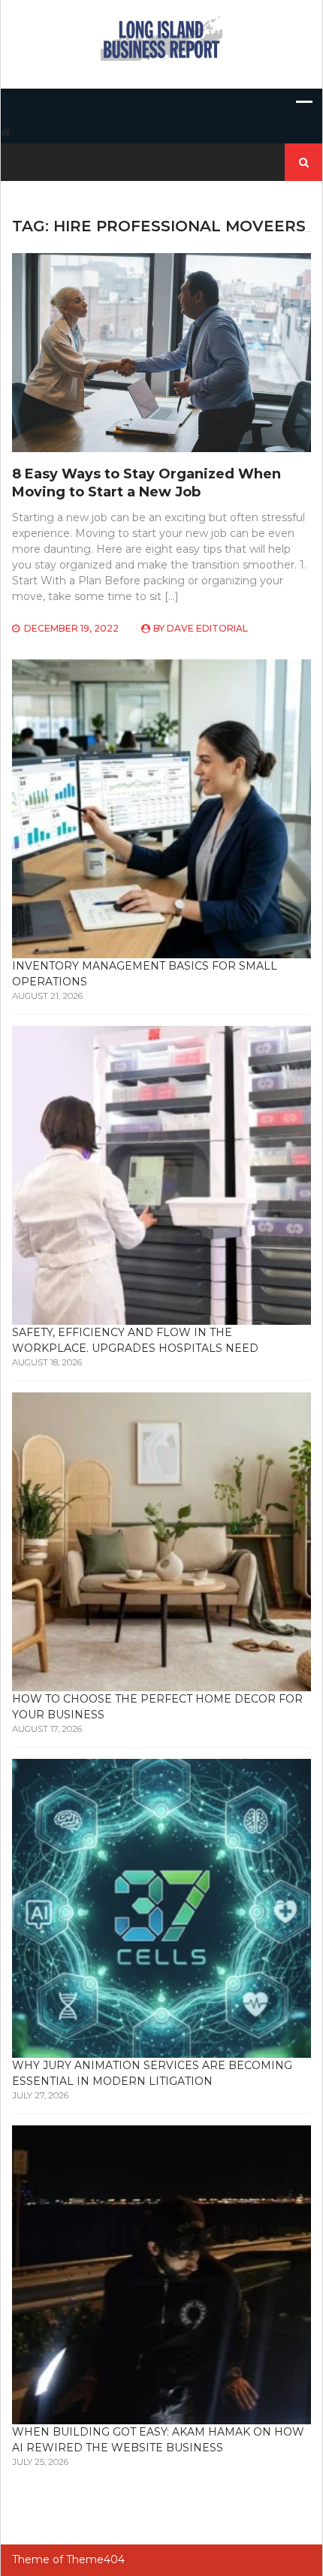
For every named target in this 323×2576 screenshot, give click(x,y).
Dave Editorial (207, 628)
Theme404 (95, 2559)
